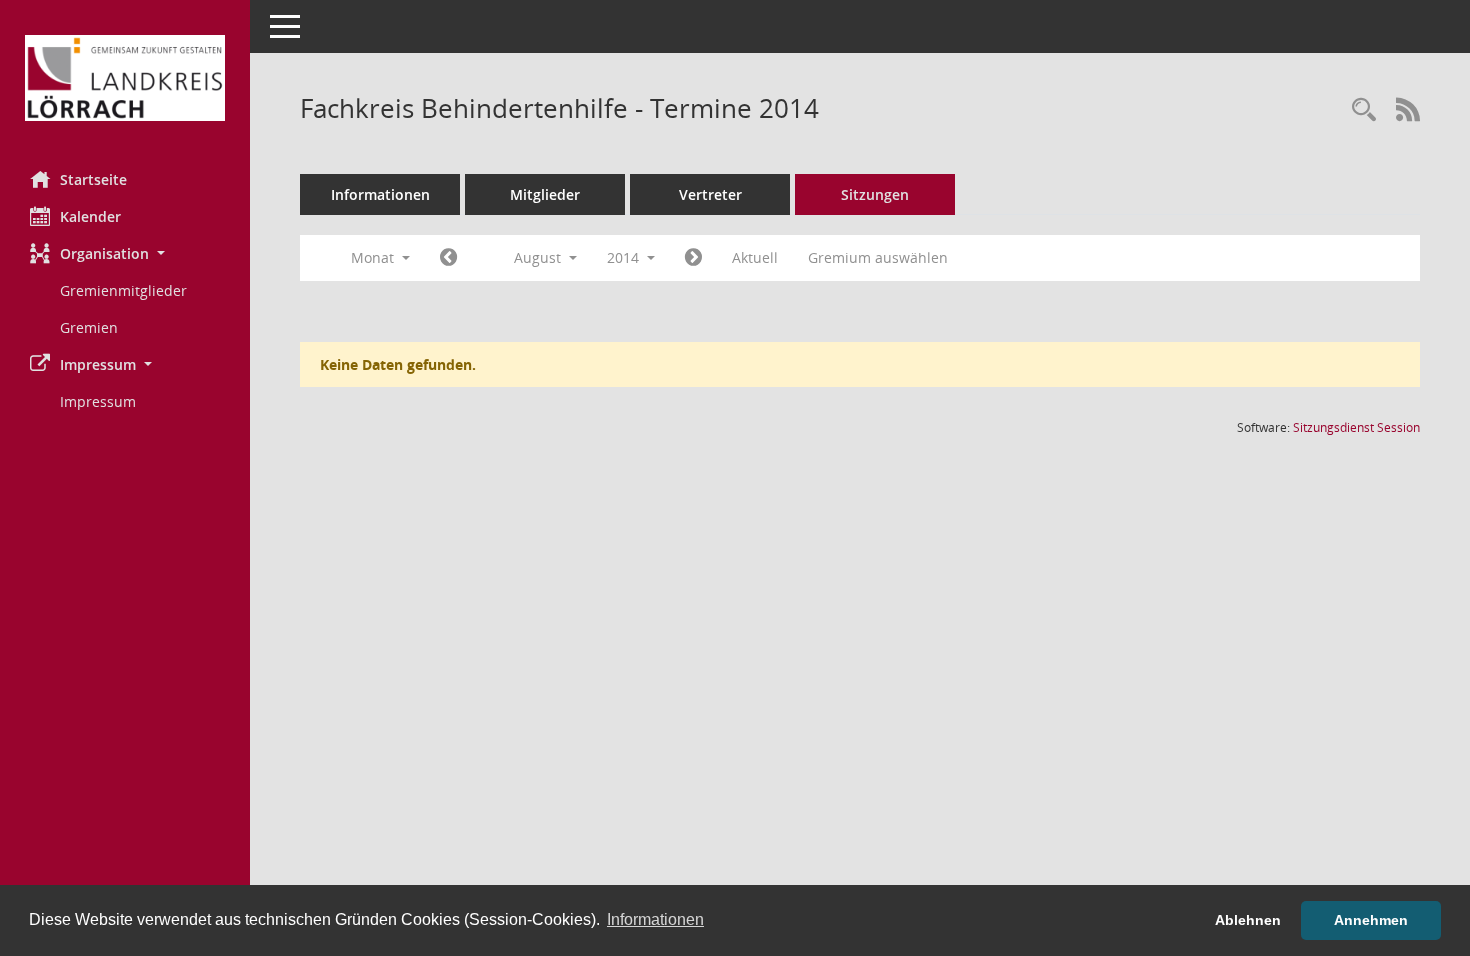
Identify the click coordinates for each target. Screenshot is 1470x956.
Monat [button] (374, 257)
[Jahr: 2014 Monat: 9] (693, 258)
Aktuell (755, 257)
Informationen (380, 194)
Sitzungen (875, 194)
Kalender (90, 216)
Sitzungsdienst (1356, 427)
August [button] (539, 257)
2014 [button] (625, 257)
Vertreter (710, 194)
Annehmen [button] (1371, 920)
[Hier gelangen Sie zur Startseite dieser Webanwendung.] (125, 78)
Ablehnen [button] (1248, 920)
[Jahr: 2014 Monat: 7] (448, 258)
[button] (125, 253)
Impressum (98, 401)
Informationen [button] (655, 919)
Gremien (89, 327)
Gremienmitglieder (123, 290)
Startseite (93, 179)
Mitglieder (545, 194)
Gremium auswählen (878, 257)
